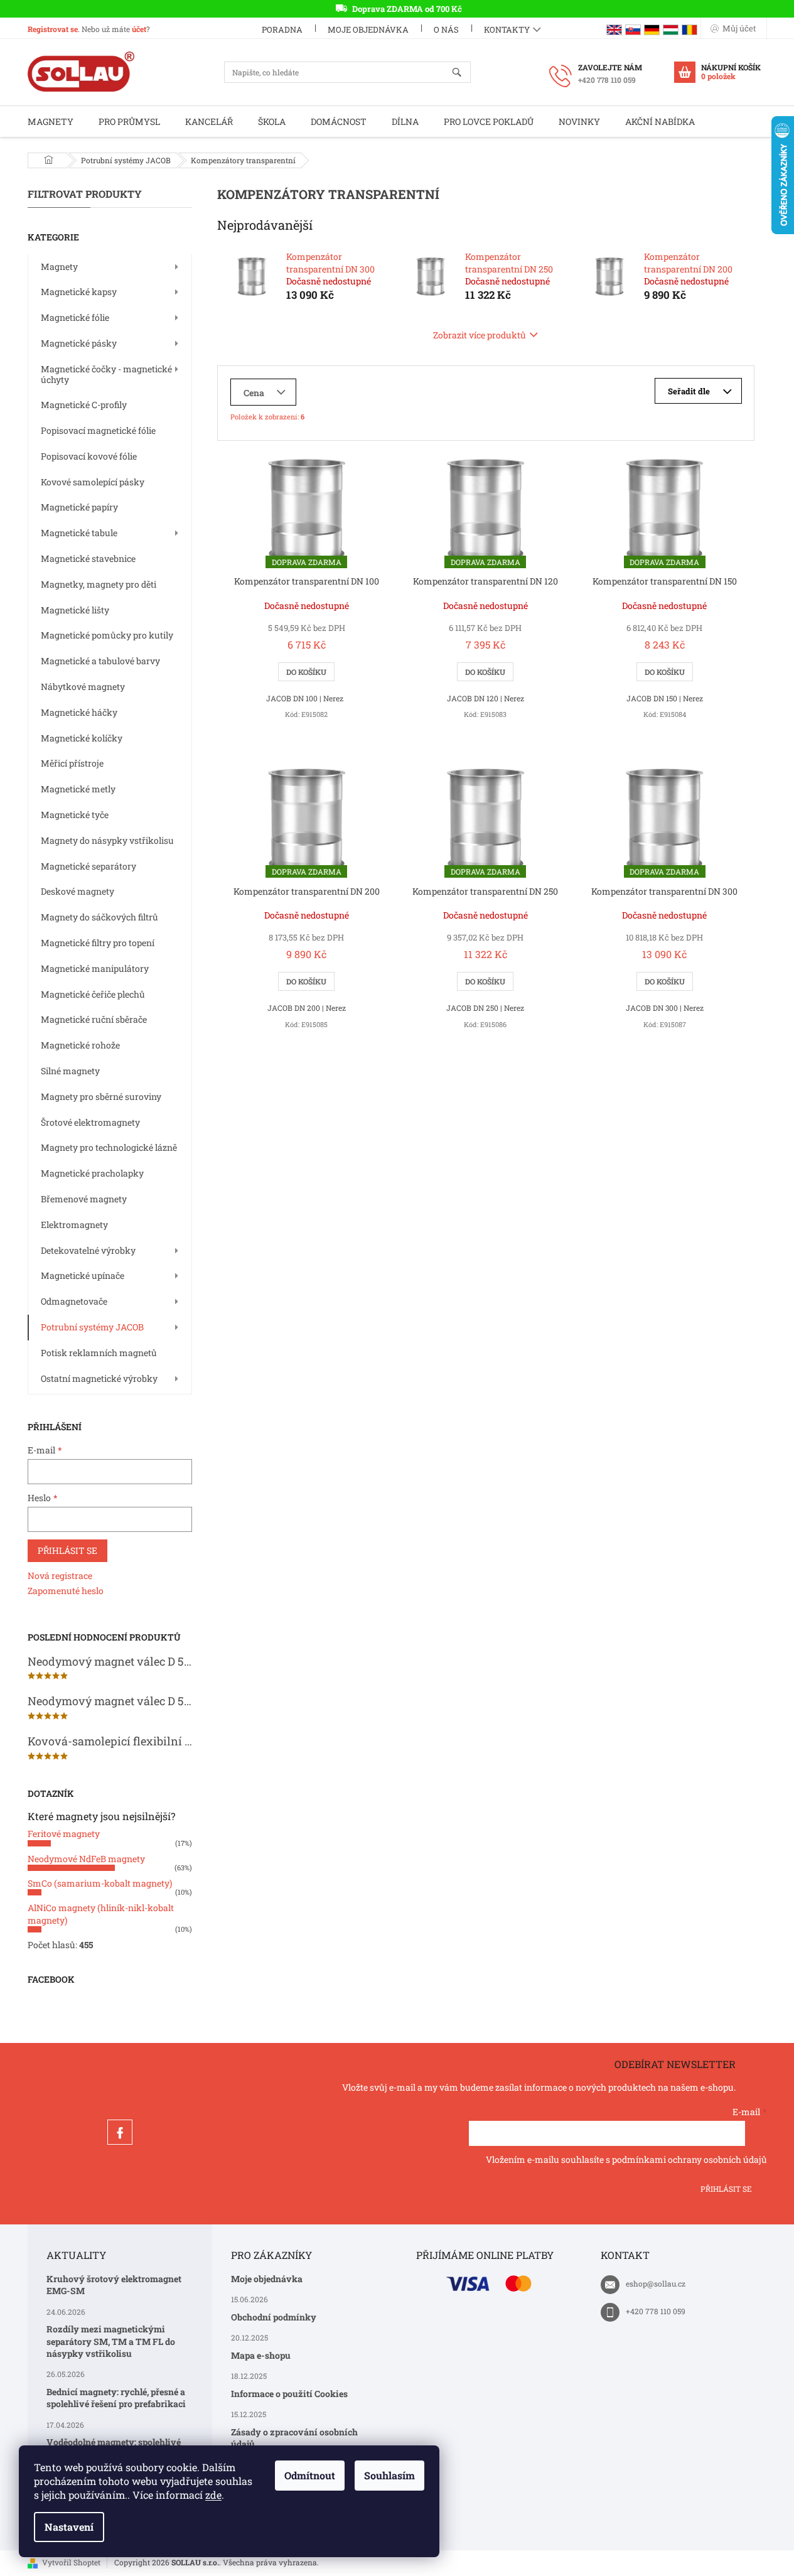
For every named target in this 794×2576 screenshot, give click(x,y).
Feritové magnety (64, 1834)
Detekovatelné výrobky (88, 1250)
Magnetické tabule (79, 533)
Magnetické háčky (79, 712)
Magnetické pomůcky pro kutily (107, 635)
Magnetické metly (78, 789)
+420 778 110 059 (656, 2311)
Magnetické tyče (75, 815)
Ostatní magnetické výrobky (99, 1378)
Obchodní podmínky (274, 2317)
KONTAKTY (507, 30)
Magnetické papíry (79, 507)
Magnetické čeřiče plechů (93, 994)
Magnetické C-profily (84, 405)
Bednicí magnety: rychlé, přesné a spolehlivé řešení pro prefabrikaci (116, 2398)
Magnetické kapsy (79, 292)
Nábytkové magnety (83, 687)
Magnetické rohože (80, 1045)
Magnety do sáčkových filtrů (99, 917)
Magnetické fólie (75, 317)
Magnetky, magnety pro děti (99, 584)
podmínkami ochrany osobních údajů (689, 2159)
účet (139, 29)
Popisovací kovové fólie (89, 456)
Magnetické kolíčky (82, 738)
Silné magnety (70, 1071)
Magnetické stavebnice (88, 558)
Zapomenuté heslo (66, 1591)
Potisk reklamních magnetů (99, 1353)
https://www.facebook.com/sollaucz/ (120, 2132)
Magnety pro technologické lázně (109, 1147)
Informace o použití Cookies (289, 2394)
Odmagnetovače (74, 1301)
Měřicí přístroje (72, 763)
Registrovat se (53, 29)
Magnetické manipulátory (95, 968)
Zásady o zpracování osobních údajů (294, 2438)
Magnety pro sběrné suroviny (101, 1097)
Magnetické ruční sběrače (94, 1019)
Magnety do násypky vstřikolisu (107, 840)
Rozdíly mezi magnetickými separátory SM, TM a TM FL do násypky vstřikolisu (111, 2341)
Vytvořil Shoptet (71, 2562)
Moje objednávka (368, 30)
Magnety (59, 267)
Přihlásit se (67, 1550)
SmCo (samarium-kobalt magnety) (100, 1883)
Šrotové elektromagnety (90, 1122)
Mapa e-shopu (261, 2355)
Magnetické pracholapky (92, 1173)
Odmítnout (310, 2475)
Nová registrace (60, 1576)
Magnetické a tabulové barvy (100, 661)
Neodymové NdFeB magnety (86, 1859)
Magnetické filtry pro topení (98, 943)
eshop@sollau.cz (656, 2283)
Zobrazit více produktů (480, 335)
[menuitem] (51, 121)
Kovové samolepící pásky (93, 482)
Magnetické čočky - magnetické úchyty (106, 374)
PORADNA (282, 30)
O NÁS (446, 30)
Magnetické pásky (79, 343)
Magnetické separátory (89, 866)
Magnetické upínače (83, 1275)
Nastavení (69, 2527)
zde (213, 2495)
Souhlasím (389, 2475)
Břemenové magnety (84, 1199)
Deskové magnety (78, 891)
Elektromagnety (74, 1225)
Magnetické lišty (75, 610)
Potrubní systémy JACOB (92, 1327)
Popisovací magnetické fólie (98, 430)
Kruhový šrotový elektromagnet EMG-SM (114, 2285)
